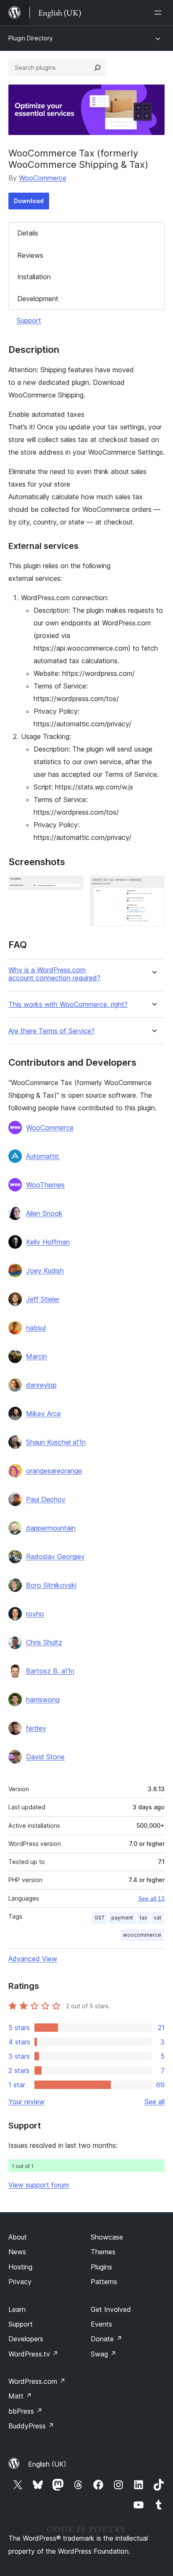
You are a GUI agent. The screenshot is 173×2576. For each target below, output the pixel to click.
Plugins (101, 2267)
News (17, 2252)
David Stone (45, 1757)
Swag (104, 2354)
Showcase (107, 2237)
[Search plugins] (97, 68)
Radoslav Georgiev (55, 1557)
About (18, 2237)
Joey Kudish (45, 1271)
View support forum (39, 2185)
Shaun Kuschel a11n (56, 1442)
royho (35, 1614)
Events (101, 2324)
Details (28, 233)
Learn (17, 2309)
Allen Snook (44, 1213)
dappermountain (51, 1528)
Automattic (43, 1156)
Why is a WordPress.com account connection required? (54, 974)
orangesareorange (54, 1471)
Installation (34, 277)
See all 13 (151, 1898)
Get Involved (111, 2309)
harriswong (43, 1700)
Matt (20, 2396)
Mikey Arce (43, 1414)
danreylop (41, 1385)
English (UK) (47, 2464)
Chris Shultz (44, 1642)
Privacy (20, 2282)
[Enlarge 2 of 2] (153, 887)
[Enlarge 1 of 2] (72, 887)
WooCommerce (43, 178)
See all (155, 2102)
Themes (103, 2252)
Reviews (30, 255)
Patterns (104, 2282)
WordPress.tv (33, 2354)
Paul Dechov (46, 1499)
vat (157, 1918)
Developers (26, 2339)
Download (29, 201)
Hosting (20, 2267)
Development (38, 299)
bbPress (25, 2411)
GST (100, 1918)
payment (122, 1918)
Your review (26, 2102)
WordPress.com (37, 2381)
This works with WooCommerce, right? (68, 1005)
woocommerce (142, 1935)
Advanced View (33, 1959)
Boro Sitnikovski (51, 1585)
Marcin (37, 1356)
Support (29, 320)
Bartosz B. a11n (50, 1671)
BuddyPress (31, 2426)
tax (143, 1918)
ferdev (36, 1728)
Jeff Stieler (43, 1299)
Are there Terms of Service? (51, 1031)
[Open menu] (160, 13)
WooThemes (45, 1185)
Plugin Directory (31, 38)
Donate (106, 2339)
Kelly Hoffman (48, 1242)
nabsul (36, 1328)
